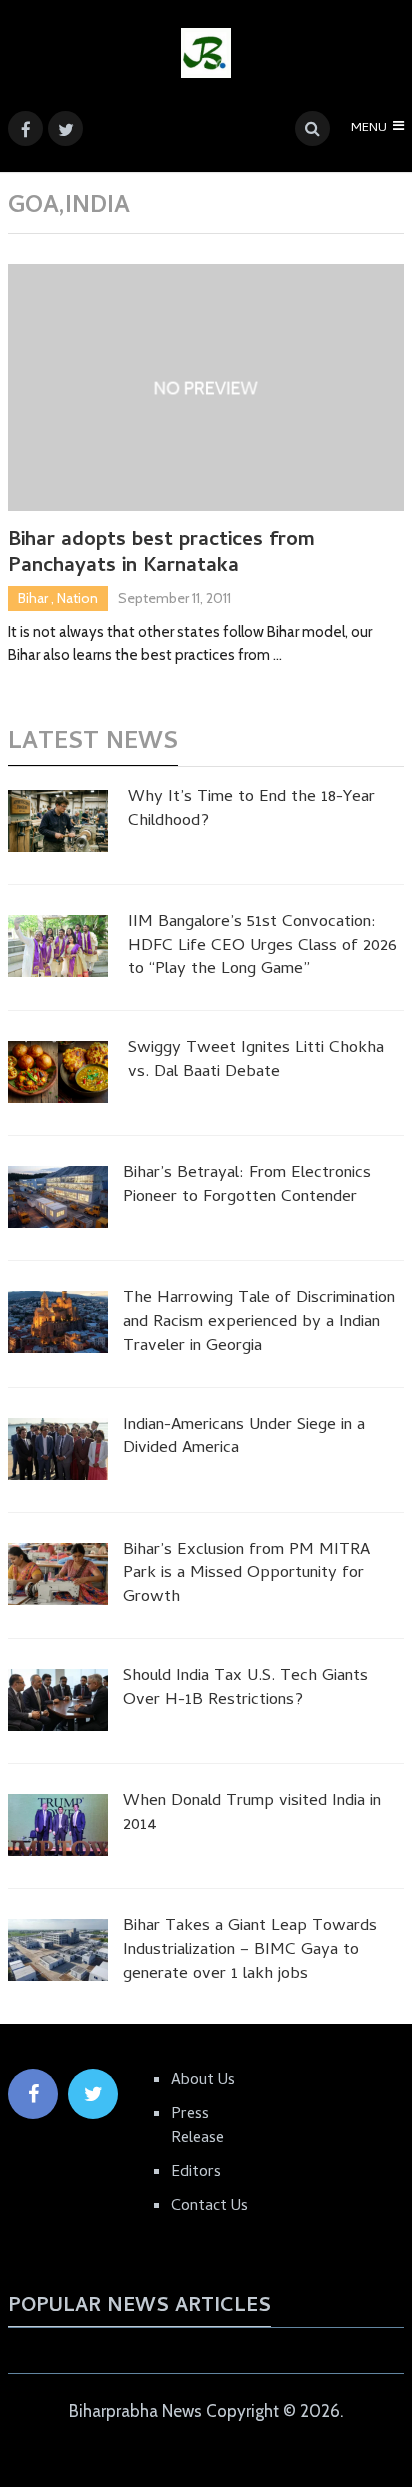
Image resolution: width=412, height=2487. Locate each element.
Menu (369, 128)
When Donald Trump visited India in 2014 (252, 1815)
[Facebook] (33, 2094)
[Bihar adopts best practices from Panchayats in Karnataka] (206, 387)
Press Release (197, 2127)
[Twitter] (93, 2094)
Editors (196, 2173)
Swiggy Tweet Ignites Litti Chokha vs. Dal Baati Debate (256, 1062)
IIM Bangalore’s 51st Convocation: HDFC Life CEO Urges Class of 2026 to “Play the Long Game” (262, 947)
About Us (203, 2081)
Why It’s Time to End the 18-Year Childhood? (251, 811)
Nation (77, 598)
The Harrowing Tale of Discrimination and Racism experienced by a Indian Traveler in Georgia (259, 1323)
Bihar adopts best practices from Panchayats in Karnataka (161, 555)
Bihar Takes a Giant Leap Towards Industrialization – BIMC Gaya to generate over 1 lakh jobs (250, 1951)
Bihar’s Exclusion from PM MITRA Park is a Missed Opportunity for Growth (246, 1575)
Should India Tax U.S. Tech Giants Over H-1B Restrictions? (245, 1690)
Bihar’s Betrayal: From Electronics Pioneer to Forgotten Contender (247, 1187)
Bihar (33, 598)
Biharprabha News (135, 2411)
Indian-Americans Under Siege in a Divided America (244, 1439)
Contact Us (209, 2207)
